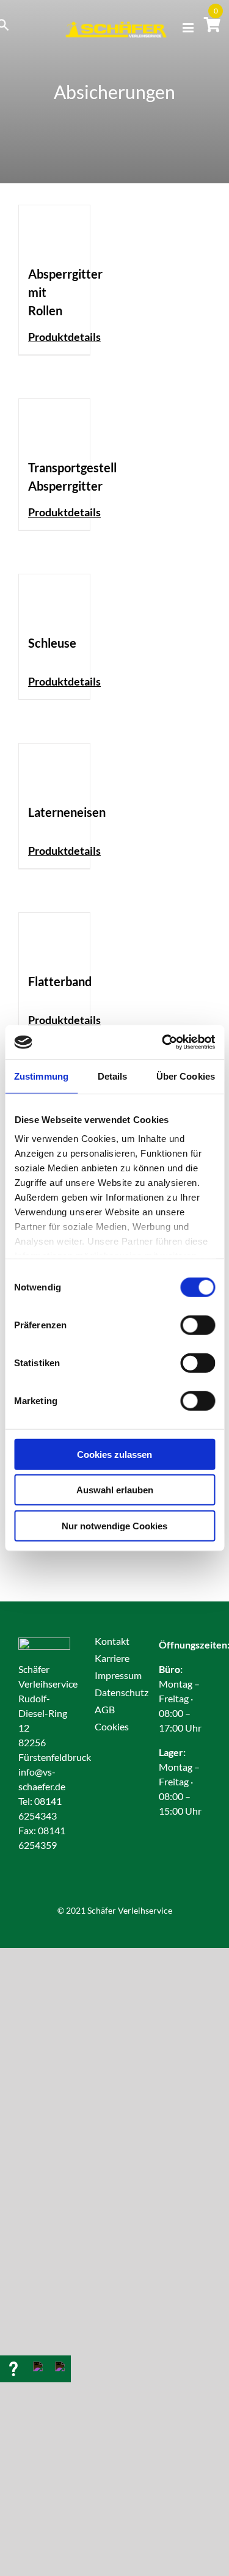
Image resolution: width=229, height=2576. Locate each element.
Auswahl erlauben (115, 1490)
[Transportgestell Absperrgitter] (54, 423)
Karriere (112, 1658)
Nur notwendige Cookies (114, 1525)
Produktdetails (64, 337)
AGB (105, 1709)
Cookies (112, 1726)
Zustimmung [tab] (41, 1076)
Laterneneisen (67, 812)
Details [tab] (113, 1076)
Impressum (118, 1675)
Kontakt (112, 1641)
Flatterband (60, 981)
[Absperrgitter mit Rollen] (54, 229)
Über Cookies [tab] (186, 1076)
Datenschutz (122, 1692)
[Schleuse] (54, 598)
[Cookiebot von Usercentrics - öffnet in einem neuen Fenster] (163, 1042)
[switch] (198, 1325)
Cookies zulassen (114, 1454)
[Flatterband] (54, 936)
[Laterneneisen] (54, 767)
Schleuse (52, 643)
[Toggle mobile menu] (189, 28)
